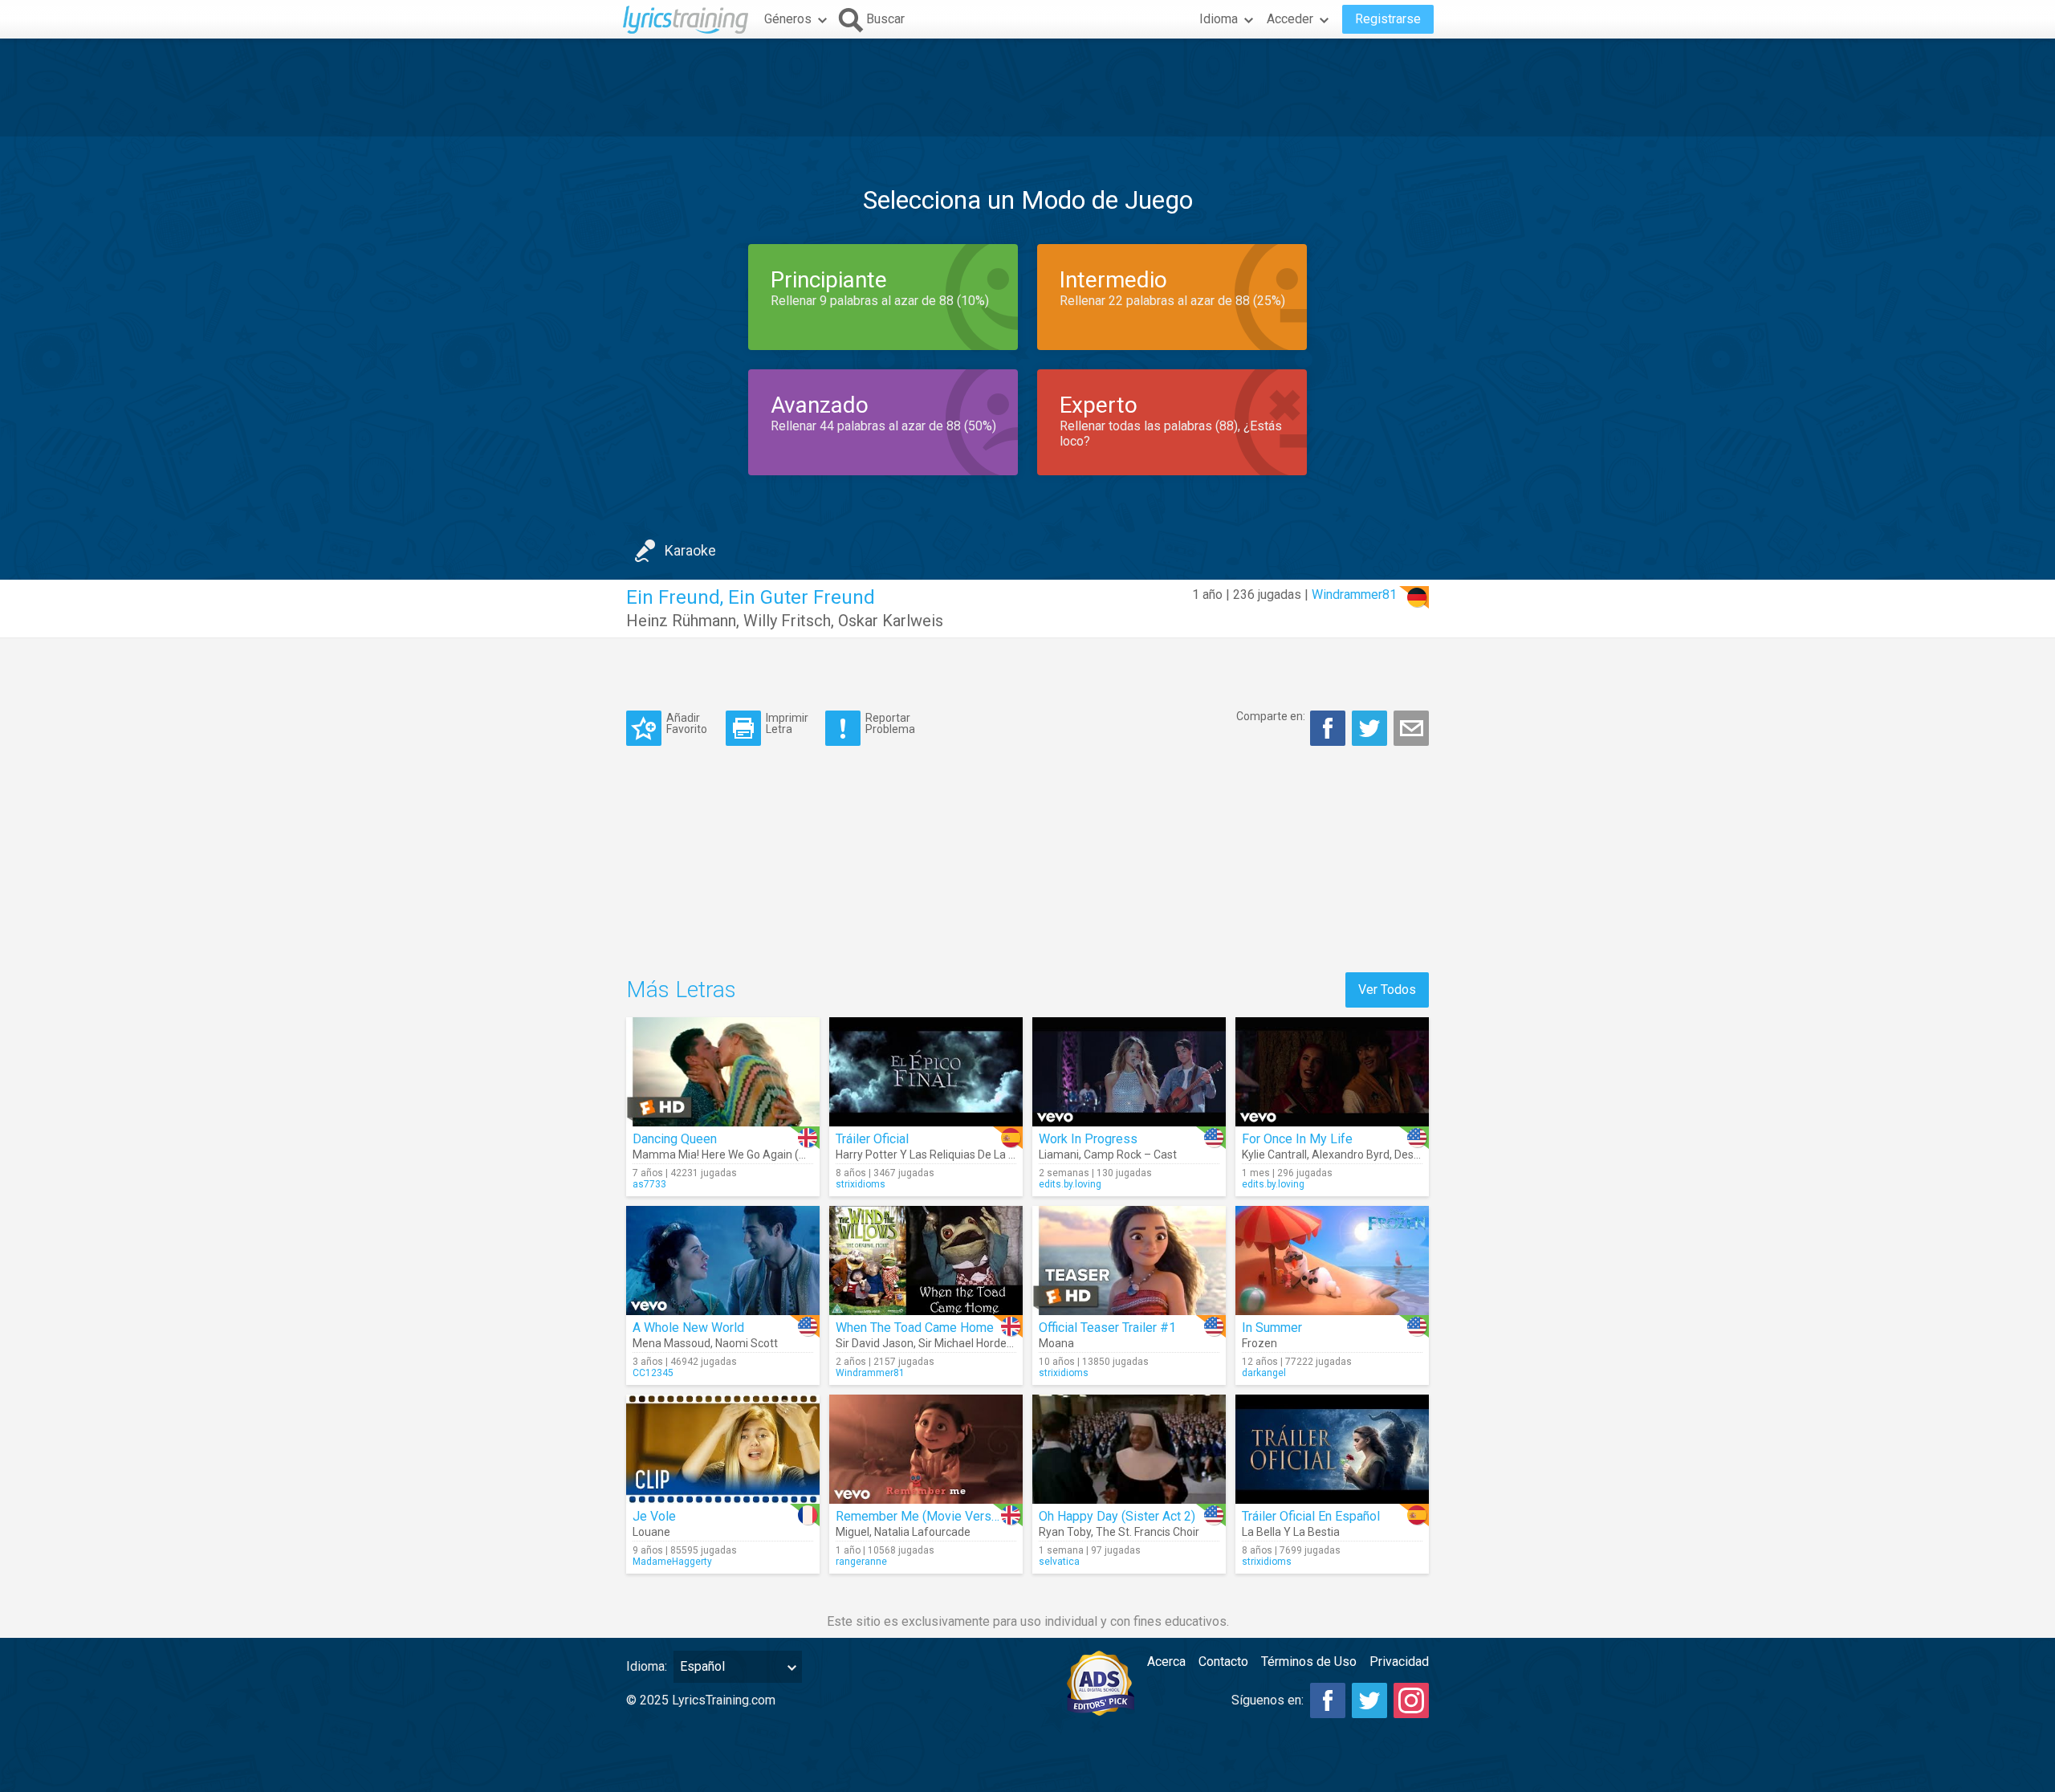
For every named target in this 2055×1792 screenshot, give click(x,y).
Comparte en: (1271, 716)
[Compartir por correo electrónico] (1411, 728)
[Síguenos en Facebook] (1328, 1700)
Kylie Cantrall (1274, 1155)
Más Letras (681, 990)
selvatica (1059, 1562)
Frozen (1259, 1343)
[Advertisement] (1027, 88)
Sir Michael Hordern (968, 1343)
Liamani (1059, 1155)
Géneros (788, 19)
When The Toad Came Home (915, 1328)
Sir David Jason (875, 1343)
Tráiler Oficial (872, 1139)
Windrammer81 (1354, 595)
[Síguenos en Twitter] (1369, 1700)
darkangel (1264, 1373)
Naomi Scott (747, 1343)
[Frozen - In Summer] (1332, 1261)
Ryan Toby (1065, 1532)
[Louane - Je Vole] (723, 1449)
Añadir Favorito (687, 723)
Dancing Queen (675, 1139)
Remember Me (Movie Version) (924, 1516)
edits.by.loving (1070, 1184)
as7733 (649, 1184)
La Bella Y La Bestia (1291, 1532)
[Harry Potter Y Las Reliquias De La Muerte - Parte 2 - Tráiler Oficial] (926, 1072)
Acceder (1290, 19)
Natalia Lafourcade (922, 1532)
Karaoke (690, 550)
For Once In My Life (1297, 1139)
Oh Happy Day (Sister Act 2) (1117, 1516)
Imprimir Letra (787, 723)
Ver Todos (1387, 990)
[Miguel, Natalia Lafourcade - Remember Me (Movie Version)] (926, 1449)
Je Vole (654, 1516)
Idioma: (647, 1666)
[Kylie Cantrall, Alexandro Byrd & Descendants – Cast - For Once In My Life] (1332, 1072)
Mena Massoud (671, 1343)
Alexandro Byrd (1351, 1155)
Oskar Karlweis (891, 621)
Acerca (1166, 1662)
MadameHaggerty (672, 1562)
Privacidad (1399, 1662)
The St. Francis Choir (1148, 1532)
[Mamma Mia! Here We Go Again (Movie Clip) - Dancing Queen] (723, 1072)
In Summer (1272, 1328)
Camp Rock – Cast (1130, 1155)
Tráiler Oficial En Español (1311, 1516)
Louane (651, 1532)
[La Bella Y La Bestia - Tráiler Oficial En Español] (1332, 1449)
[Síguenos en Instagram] (1411, 1700)
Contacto (1223, 1662)
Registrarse (1388, 19)
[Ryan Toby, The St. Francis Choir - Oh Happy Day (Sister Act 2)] (1129, 1449)
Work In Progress (1088, 1139)
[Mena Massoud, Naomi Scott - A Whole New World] (723, 1261)
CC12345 (653, 1373)
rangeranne (861, 1562)
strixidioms (861, 1184)
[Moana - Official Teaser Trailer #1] (1129, 1261)
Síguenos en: (1268, 1700)
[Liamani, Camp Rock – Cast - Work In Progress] (1129, 1072)
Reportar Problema (890, 723)
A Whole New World (688, 1328)
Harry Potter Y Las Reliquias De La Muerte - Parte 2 (963, 1155)
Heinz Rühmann (681, 621)
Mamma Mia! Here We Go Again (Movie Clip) (743, 1155)
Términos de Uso (1309, 1662)
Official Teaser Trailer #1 (1107, 1328)
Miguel (853, 1532)
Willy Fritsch (787, 621)
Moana (1056, 1343)
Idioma (1219, 19)
